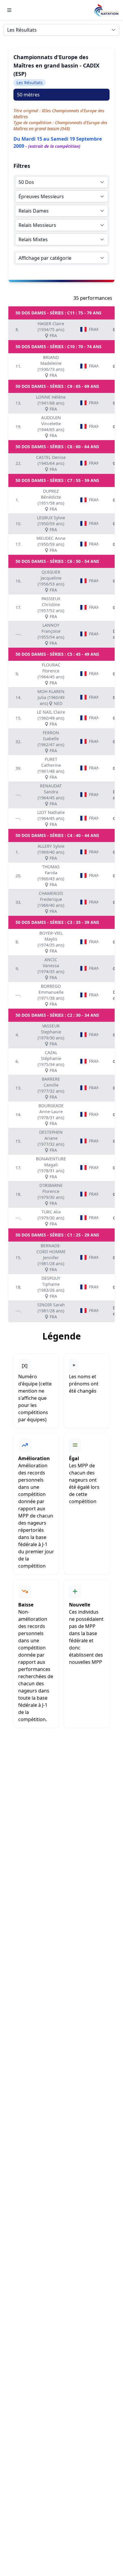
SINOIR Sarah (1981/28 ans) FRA (51, 1311)
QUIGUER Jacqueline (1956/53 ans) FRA (51, 581)
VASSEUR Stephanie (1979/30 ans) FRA (51, 1035)
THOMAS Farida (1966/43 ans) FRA (51, 876)
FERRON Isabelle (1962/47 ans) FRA (51, 742)
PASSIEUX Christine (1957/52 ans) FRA (51, 607)
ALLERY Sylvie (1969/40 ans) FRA (51, 852)
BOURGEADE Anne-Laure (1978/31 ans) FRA (51, 1115)
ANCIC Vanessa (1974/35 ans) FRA (51, 969)
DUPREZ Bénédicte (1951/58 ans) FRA (51, 500)
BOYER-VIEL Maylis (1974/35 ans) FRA (51, 942)
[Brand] (106, 10)
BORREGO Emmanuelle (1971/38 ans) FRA (51, 995)
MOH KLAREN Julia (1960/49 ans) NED (51, 697)
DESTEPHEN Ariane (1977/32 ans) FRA (51, 1141)
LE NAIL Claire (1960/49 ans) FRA (51, 718)
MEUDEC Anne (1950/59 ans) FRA (51, 544)
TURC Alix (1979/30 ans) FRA (51, 1218)
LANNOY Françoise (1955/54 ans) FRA (51, 634)
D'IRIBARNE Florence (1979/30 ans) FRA (51, 1194)
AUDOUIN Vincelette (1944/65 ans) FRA (51, 427)
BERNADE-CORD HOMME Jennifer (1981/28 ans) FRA (51, 1258)
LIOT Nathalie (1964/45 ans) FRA (51, 818)
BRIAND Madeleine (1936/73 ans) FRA (51, 366)
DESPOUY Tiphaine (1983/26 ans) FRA (51, 1287)
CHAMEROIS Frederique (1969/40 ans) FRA (51, 902)
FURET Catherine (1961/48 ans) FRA (51, 768)
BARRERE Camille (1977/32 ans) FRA (51, 1088)
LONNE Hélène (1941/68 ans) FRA (51, 403)
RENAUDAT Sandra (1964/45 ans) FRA (51, 795)
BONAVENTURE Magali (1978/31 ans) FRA (51, 1168)
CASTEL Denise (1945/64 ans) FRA (51, 463)
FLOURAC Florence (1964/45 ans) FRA (51, 674)
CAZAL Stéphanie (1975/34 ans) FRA (51, 1061)
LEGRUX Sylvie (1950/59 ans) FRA (51, 524)
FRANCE (94, 329)
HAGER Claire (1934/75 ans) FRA (51, 330)
